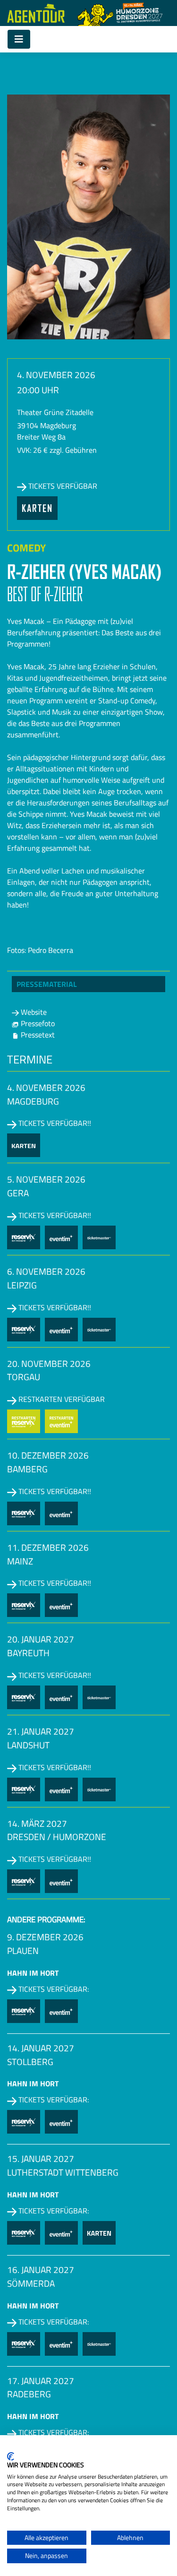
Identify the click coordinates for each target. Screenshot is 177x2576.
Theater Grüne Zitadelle (55, 412)
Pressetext (37, 1035)
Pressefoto (37, 1023)
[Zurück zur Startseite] (36, 13)
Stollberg (30, 2062)
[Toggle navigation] (19, 39)
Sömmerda (31, 2283)
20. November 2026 (49, 1363)
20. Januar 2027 (41, 1639)
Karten (37, 508)
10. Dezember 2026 (48, 1455)
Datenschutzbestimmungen (131, 2447)
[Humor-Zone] (120, 13)
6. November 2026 (46, 1271)
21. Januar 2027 (41, 1731)
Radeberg (29, 2394)
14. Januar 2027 (41, 2048)
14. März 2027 (37, 1823)
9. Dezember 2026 (45, 1937)
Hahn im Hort (33, 1973)
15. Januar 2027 (41, 2158)
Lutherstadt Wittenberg (63, 2172)
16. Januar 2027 (41, 2269)
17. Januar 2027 (41, 2381)
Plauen (23, 1951)
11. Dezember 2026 (48, 1547)
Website (33, 1012)
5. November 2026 (46, 1179)
